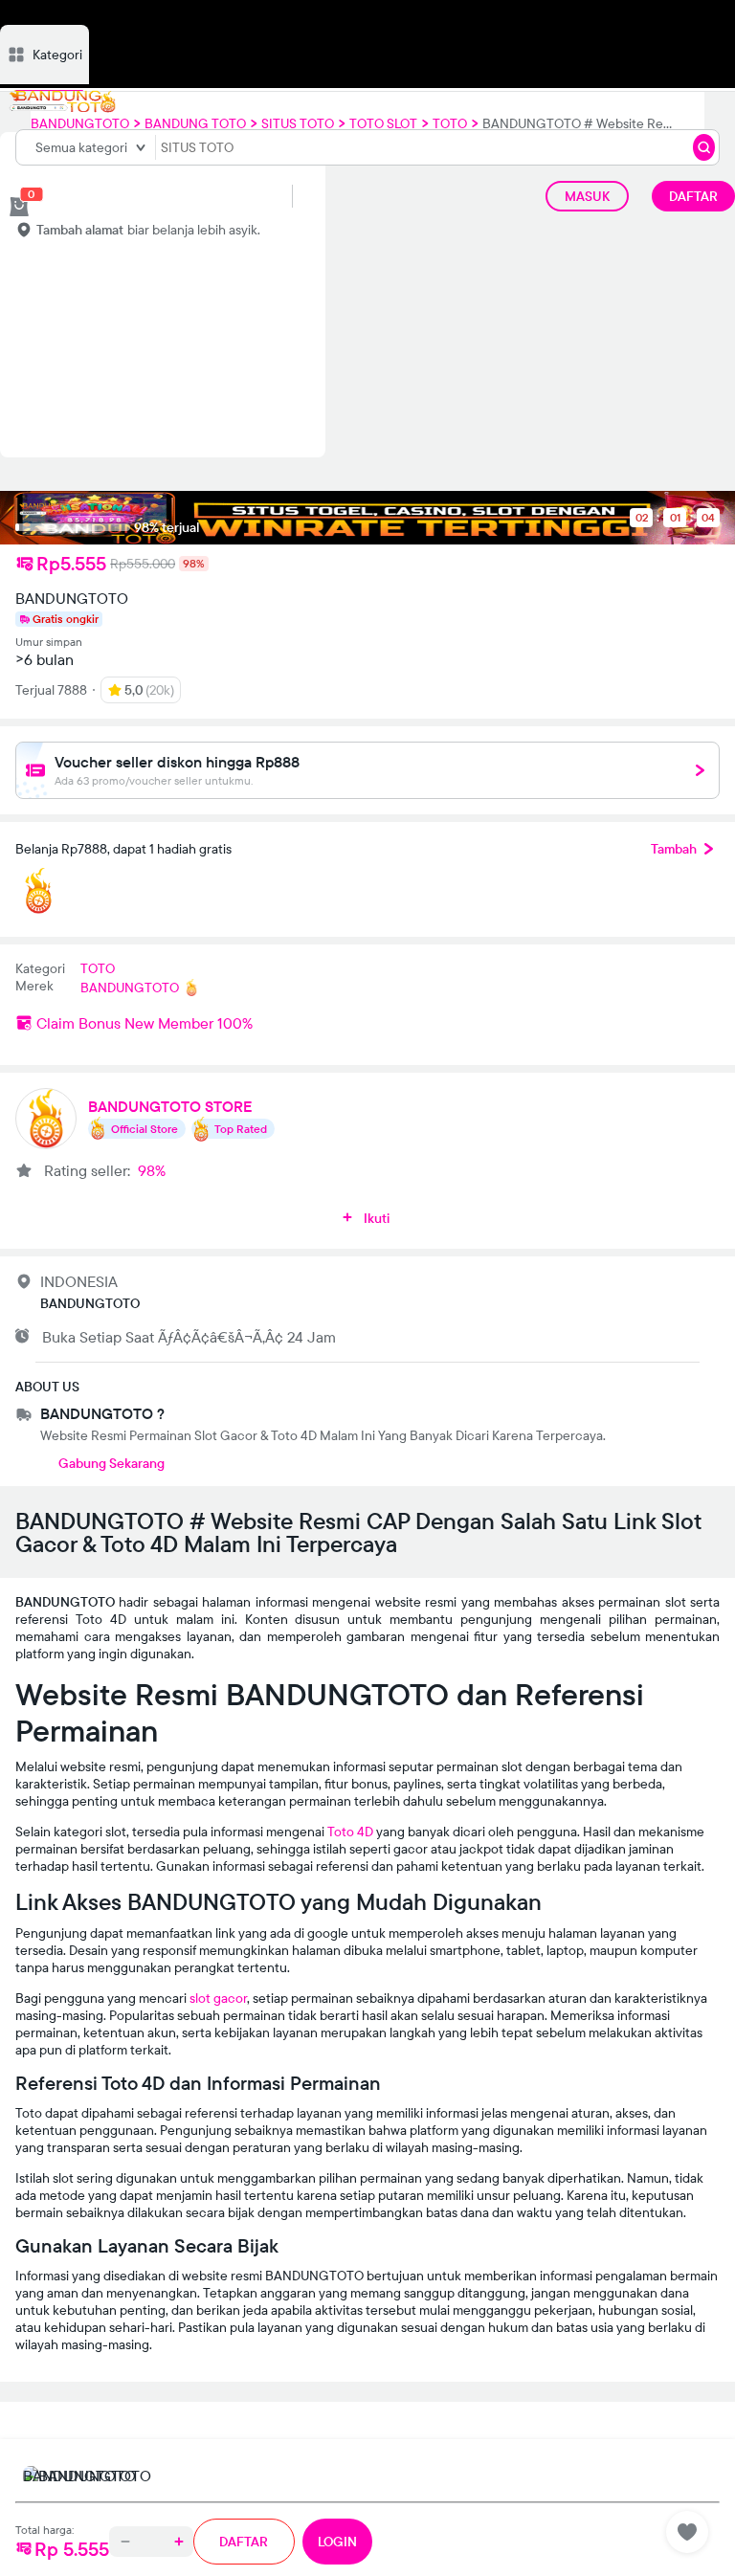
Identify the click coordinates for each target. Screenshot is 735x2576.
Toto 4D (350, 1832)
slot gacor (218, 1998)
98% (152, 1170)
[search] (704, 147)
